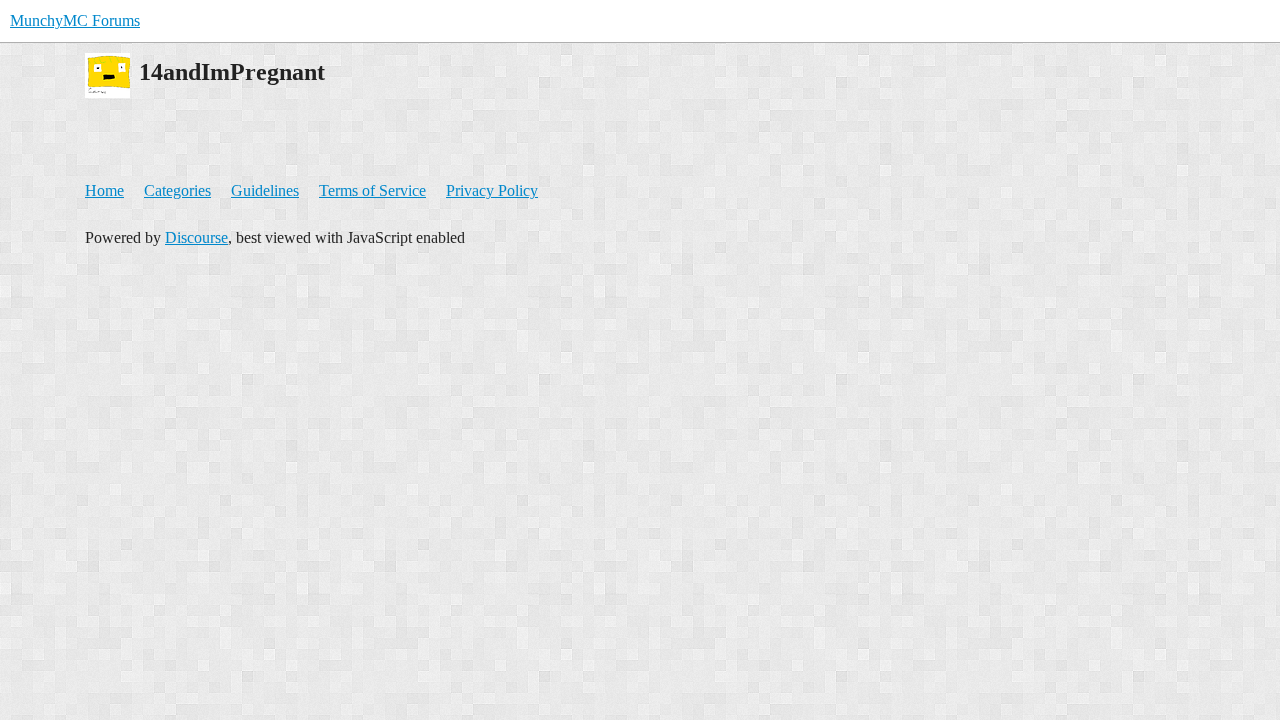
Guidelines (265, 190)
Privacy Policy (492, 190)
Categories (177, 190)
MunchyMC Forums (75, 20)
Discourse (196, 237)
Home (104, 190)
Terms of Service (372, 190)
